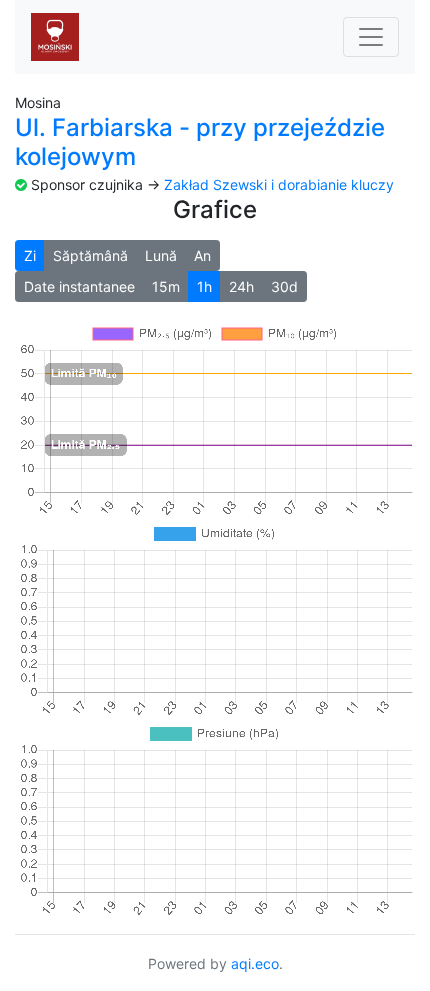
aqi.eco (255, 963)
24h (241, 286)
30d (284, 286)
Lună (161, 255)
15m (166, 286)
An (202, 255)
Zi (30, 255)
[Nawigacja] (371, 37)
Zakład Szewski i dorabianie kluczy (279, 184)
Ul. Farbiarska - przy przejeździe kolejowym (200, 142)
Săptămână (90, 255)
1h (204, 286)
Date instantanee (79, 286)
